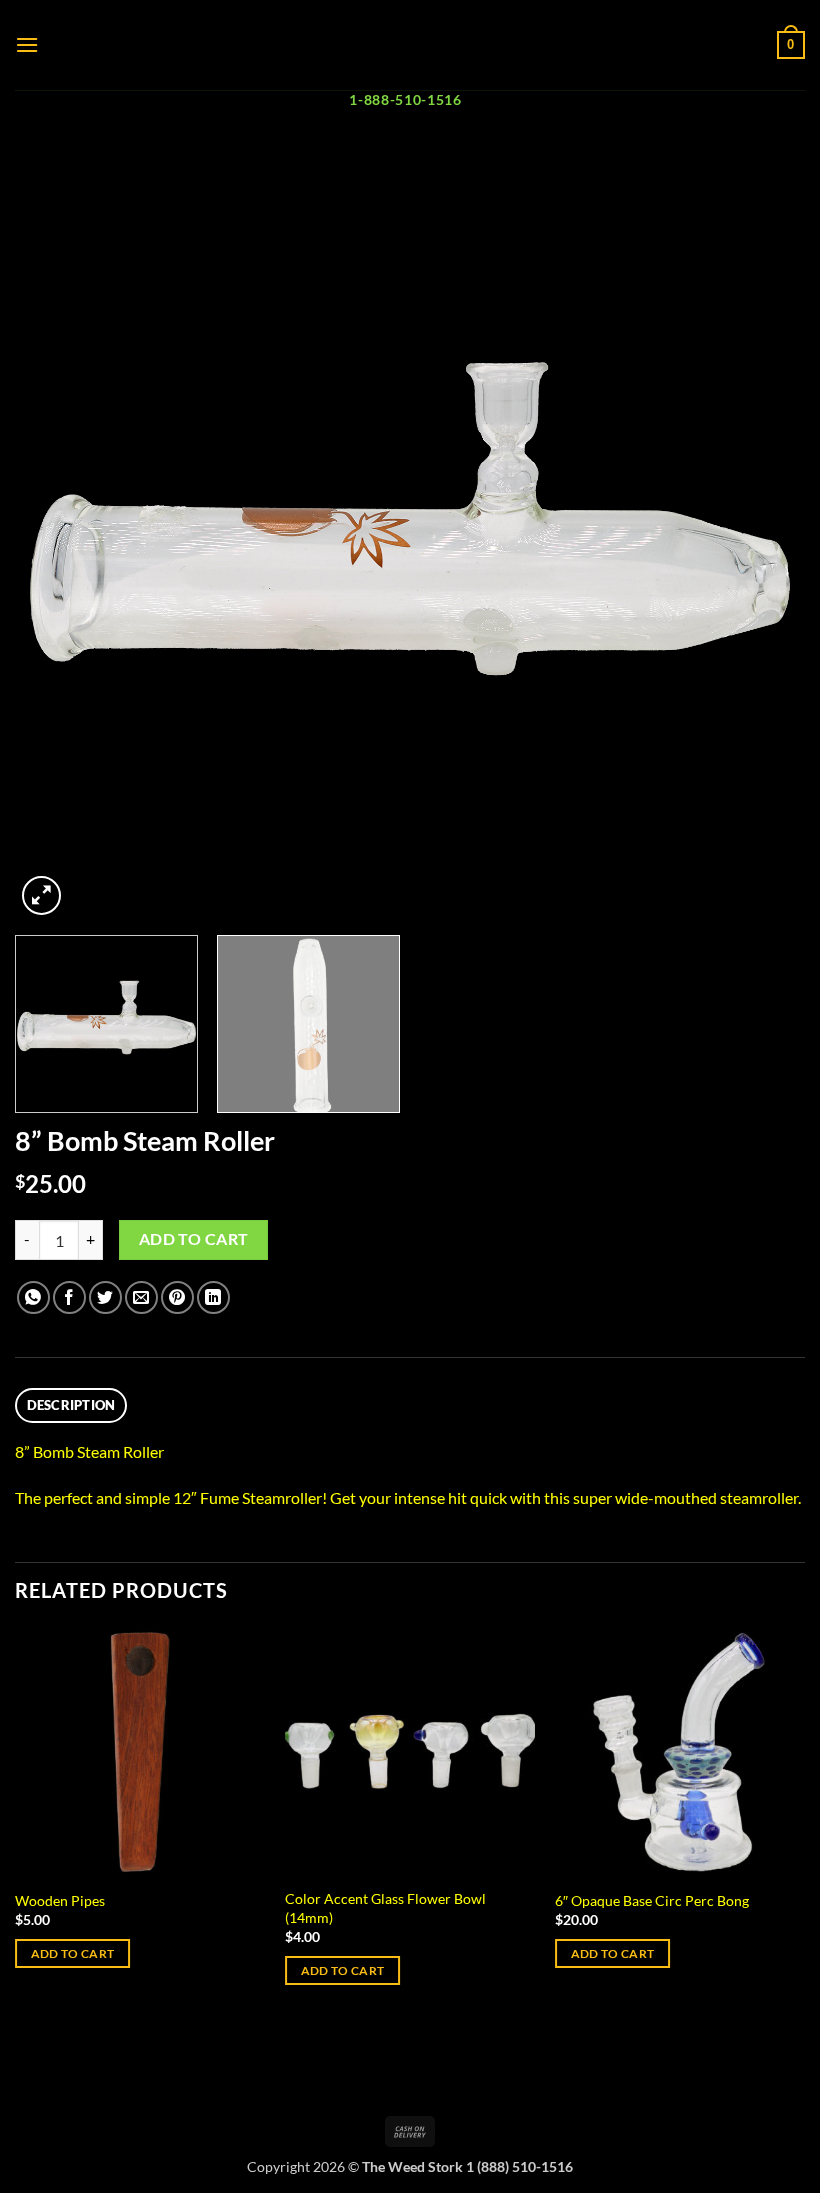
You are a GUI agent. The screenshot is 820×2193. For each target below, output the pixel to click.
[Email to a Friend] (141, 1297)
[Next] (764, 536)
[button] (27, 44)
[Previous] (56, 536)
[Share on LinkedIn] (213, 1297)
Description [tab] (71, 1405)
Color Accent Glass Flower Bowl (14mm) (385, 1908)
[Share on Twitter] (105, 1297)
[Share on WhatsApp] (33, 1297)
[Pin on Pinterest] (177, 1297)
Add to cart (194, 1239)
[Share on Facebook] (69, 1297)
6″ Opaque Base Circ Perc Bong (652, 1900)
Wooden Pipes (60, 1900)
